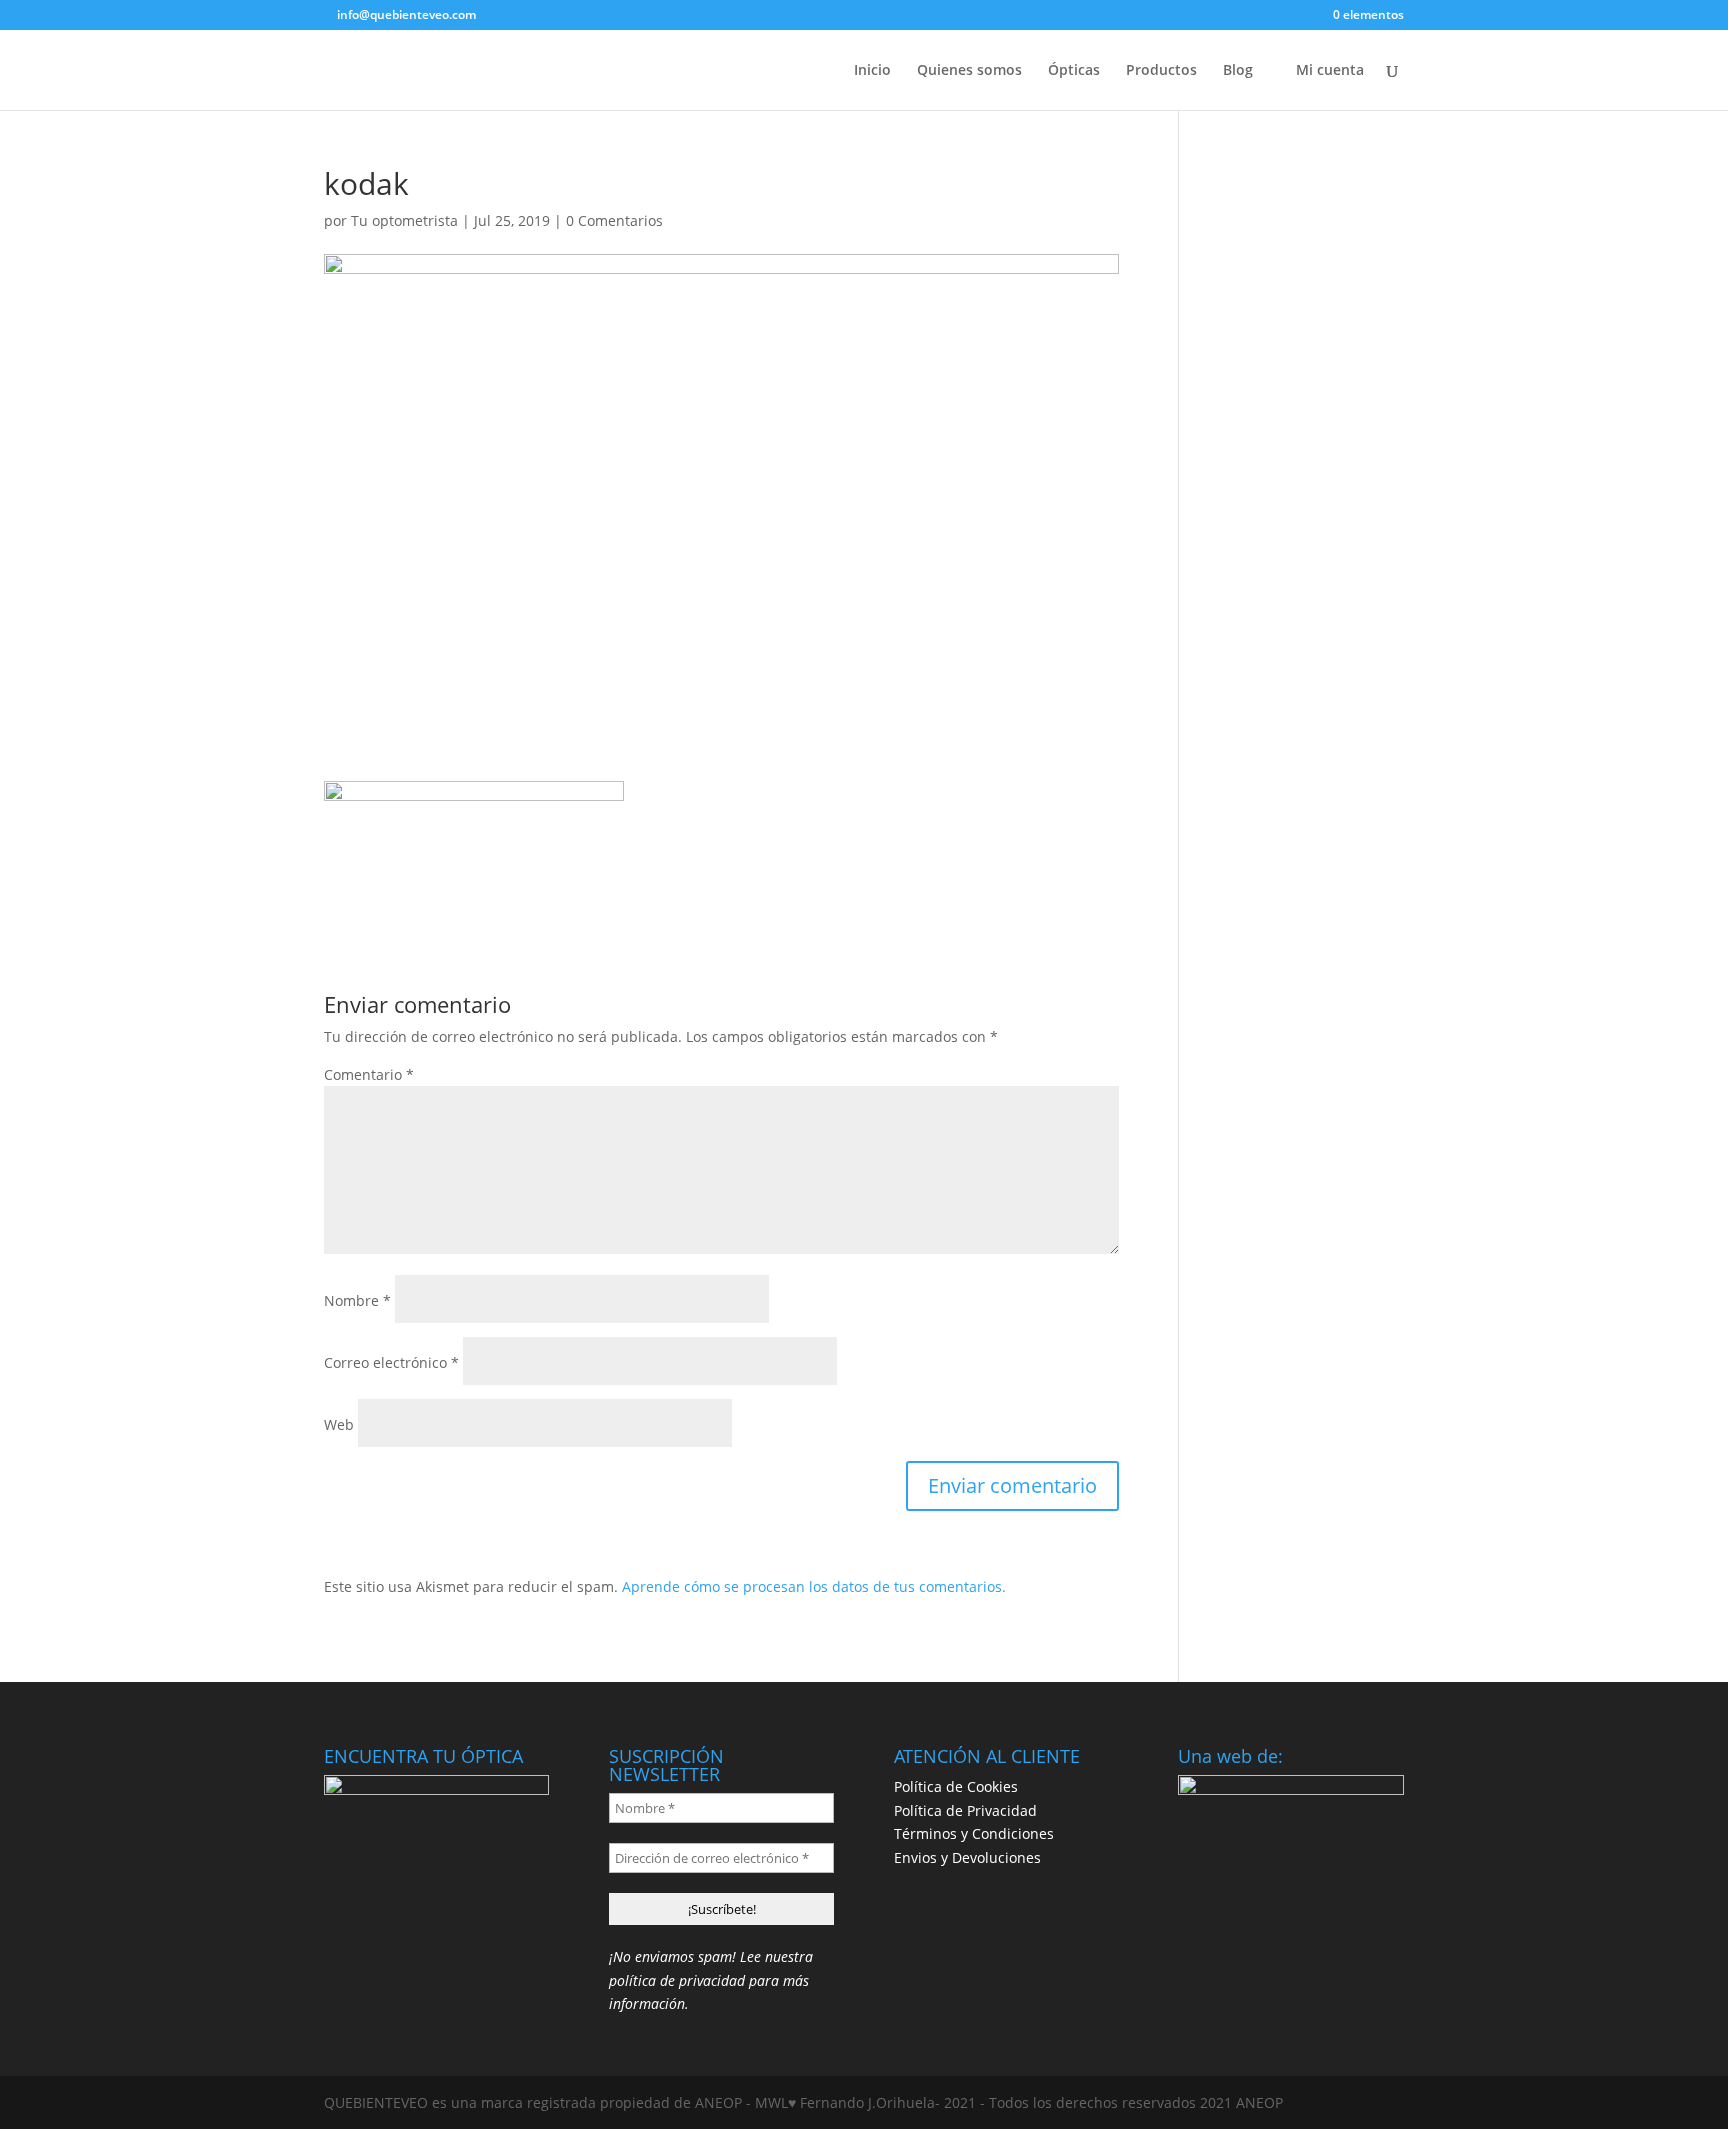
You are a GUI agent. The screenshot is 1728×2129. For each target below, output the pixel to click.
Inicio (872, 71)
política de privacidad (677, 1980)
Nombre (357, 1300)
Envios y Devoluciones (967, 1857)
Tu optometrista (404, 220)
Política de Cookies (956, 1786)
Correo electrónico (391, 1362)
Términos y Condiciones (974, 1833)
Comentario (369, 1074)
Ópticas (1074, 71)
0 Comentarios (614, 220)
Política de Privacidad (965, 1810)
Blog (1238, 71)
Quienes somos (969, 71)
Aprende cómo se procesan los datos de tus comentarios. (814, 1586)
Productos (1161, 71)
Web (339, 1424)
